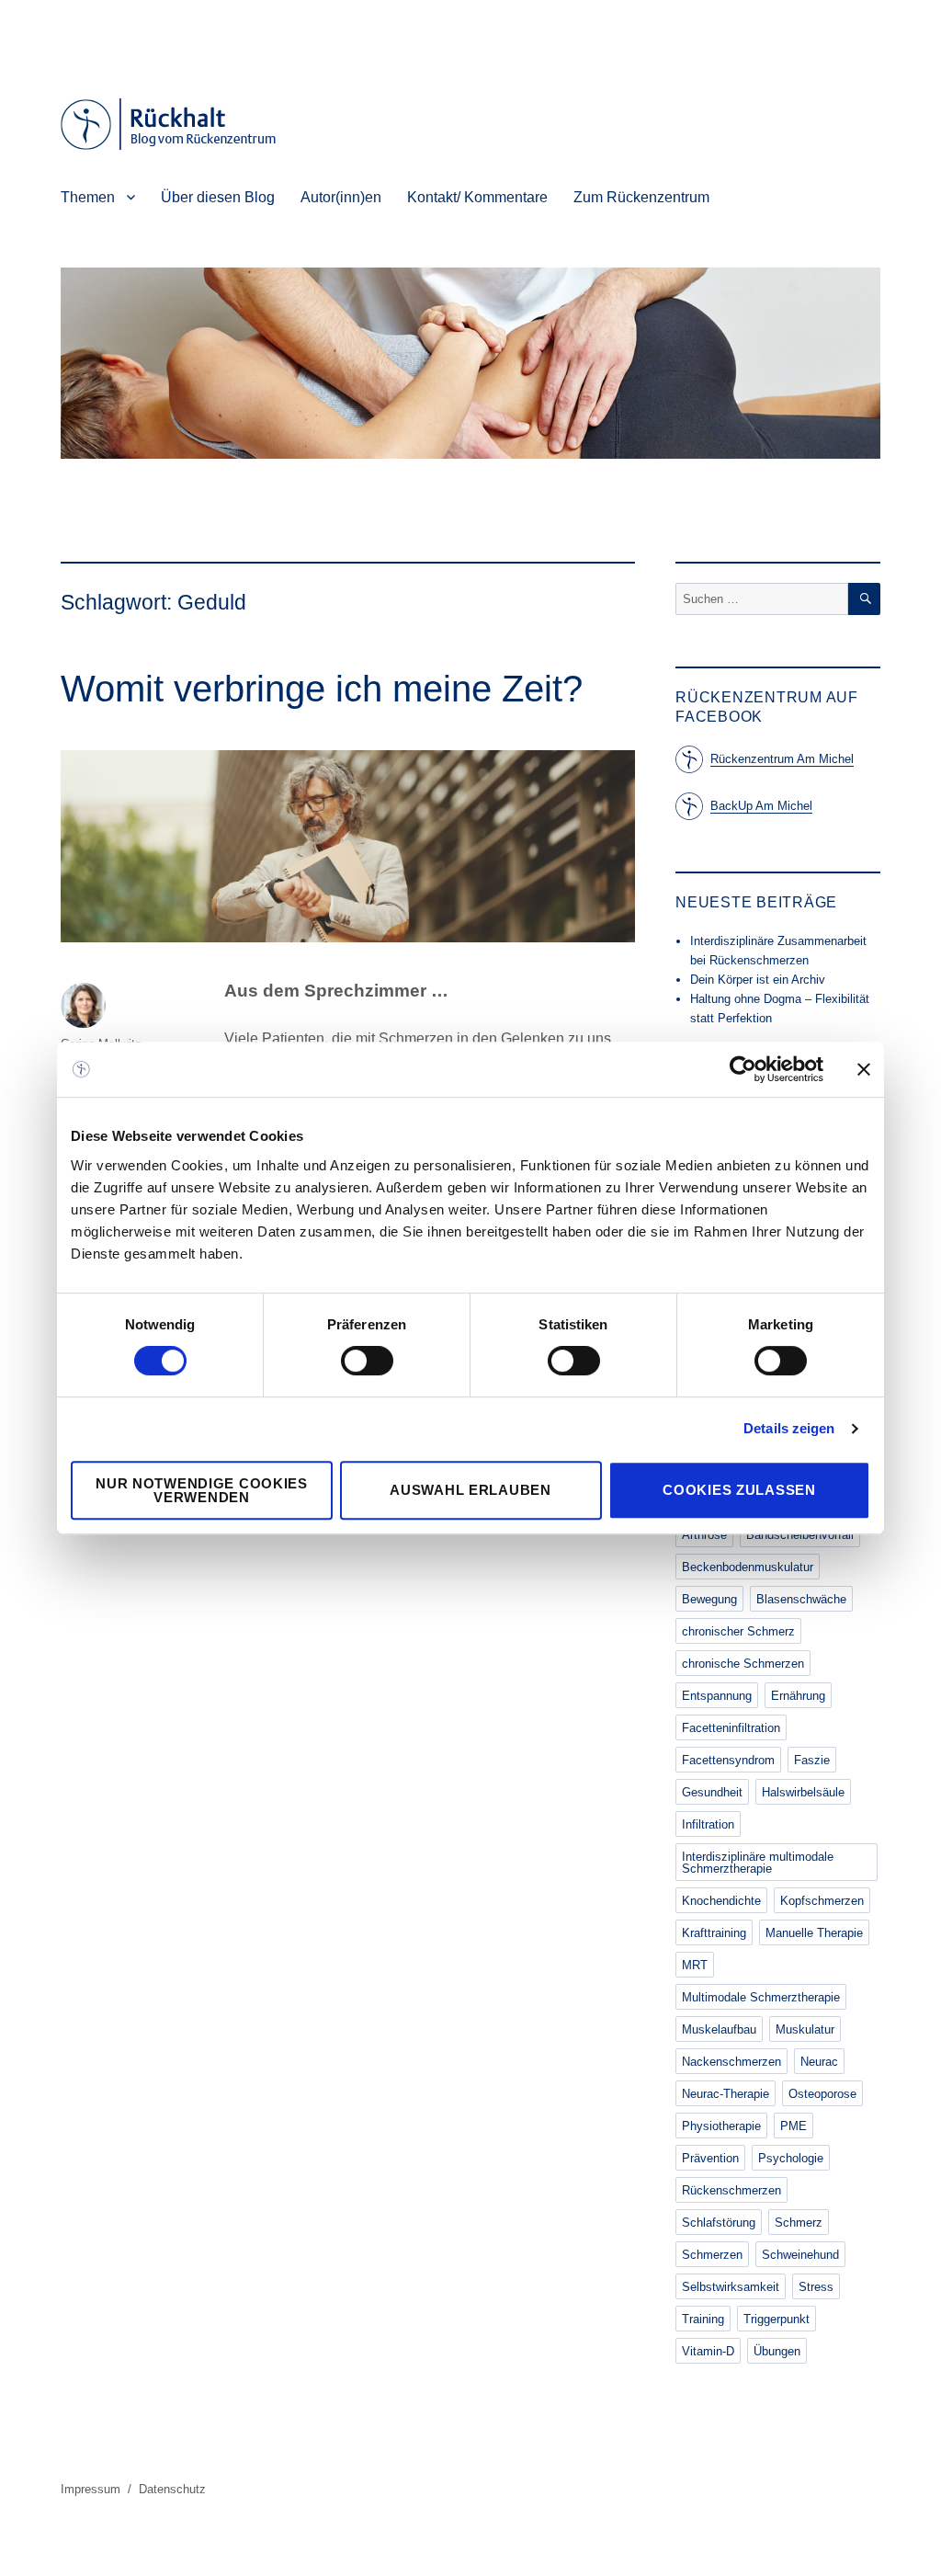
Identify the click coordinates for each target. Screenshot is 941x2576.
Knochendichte (721, 1901)
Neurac (819, 2062)
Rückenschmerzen (731, 2190)
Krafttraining (714, 1933)
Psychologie (791, 2158)
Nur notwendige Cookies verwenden (201, 1490)
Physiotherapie (721, 2126)
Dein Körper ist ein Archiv (758, 980)
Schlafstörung (719, 2223)
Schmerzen (712, 2255)
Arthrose (704, 1535)
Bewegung (709, 1599)
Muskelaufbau (719, 2029)
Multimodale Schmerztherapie (761, 1997)
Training (703, 2319)
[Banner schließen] (864, 1069)
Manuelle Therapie (814, 1933)
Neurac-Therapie (726, 2094)
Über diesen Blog (218, 197)
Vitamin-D (708, 2351)
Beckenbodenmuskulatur (748, 1567)
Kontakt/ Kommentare (477, 197)
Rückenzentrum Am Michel (782, 759)
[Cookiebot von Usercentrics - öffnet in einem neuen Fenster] (743, 1069)
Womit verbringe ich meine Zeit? (322, 689)
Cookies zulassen (739, 1490)
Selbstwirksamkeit (731, 2287)
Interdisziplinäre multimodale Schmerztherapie (758, 1863)
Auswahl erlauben (470, 1490)
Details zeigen (789, 1428)
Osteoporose (822, 2094)
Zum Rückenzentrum (641, 197)
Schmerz (799, 2223)
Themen (88, 197)
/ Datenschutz (167, 2489)
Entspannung (717, 1696)
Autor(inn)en (341, 197)
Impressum (92, 2489)
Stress (816, 2287)
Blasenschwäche (801, 1599)
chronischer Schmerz (738, 1631)
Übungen (777, 2351)
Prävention (710, 2158)
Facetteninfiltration (731, 1728)
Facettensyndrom (728, 1760)
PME (794, 2126)
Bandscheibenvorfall (800, 1535)
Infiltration (708, 1824)
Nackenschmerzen (731, 2062)
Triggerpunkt (777, 2319)
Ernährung (798, 1696)
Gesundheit (712, 1792)
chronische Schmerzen (743, 1664)
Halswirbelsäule (803, 1792)
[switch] (367, 1361)
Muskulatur (805, 2029)
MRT (695, 1965)
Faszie (812, 1760)
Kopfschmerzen (822, 1901)
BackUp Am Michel (761, 806)
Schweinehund (800, 2255)
